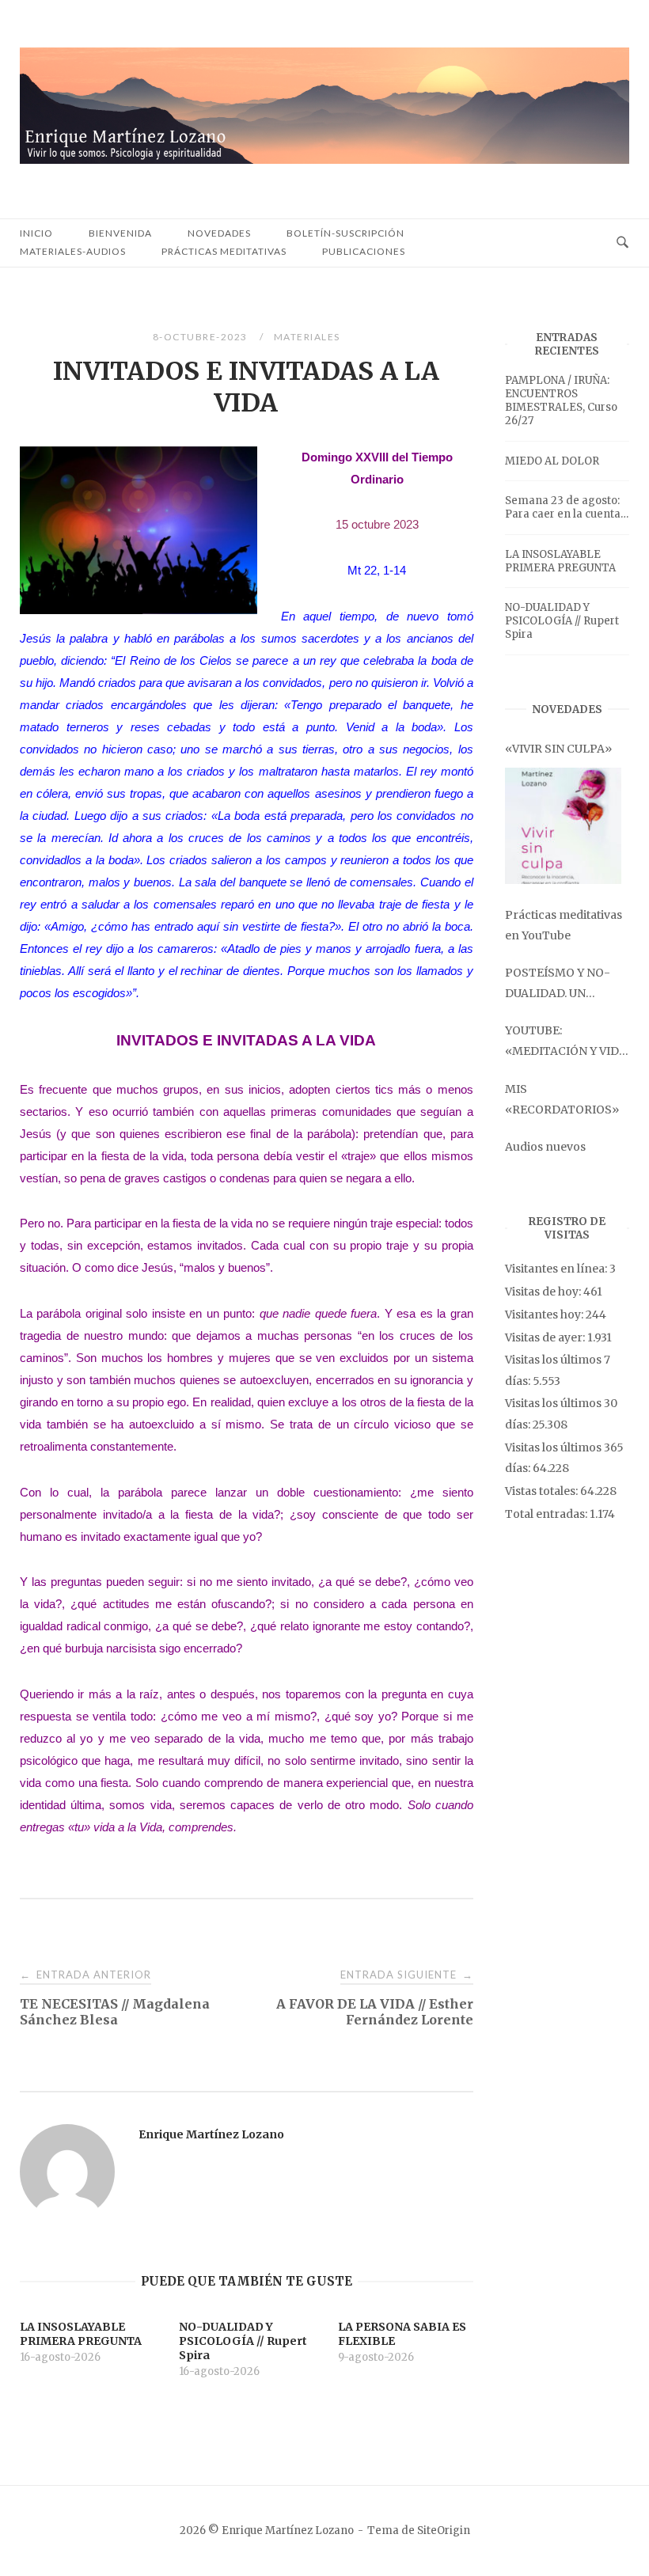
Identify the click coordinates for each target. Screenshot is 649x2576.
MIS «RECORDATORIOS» (562, 1099)
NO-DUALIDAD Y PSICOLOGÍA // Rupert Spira (562, 621)
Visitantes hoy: (545, 1315)
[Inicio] (324, 159)
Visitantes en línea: (557, 1269)
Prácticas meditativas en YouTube (564, 925)
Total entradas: (547, 1514)
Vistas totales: (543, 1491)
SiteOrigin (444, 2530)
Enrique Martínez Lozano (211, 2134)
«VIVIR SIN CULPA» (558, 749)
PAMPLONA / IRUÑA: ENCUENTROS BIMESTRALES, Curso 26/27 (561, 400)
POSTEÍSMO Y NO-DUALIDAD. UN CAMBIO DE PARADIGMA (558, 984)
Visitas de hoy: (544, 1292)
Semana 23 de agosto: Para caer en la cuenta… (567, 507)
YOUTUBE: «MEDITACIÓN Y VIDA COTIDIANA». (566, 1042)
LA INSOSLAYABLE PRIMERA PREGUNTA (560, 561)
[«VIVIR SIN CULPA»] (563, 826)
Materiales (307, 337)
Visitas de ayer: (546, 1337)
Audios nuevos (545, 1147)
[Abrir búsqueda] (622, 243)
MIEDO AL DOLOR (552, 461)
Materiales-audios (73, 251)
